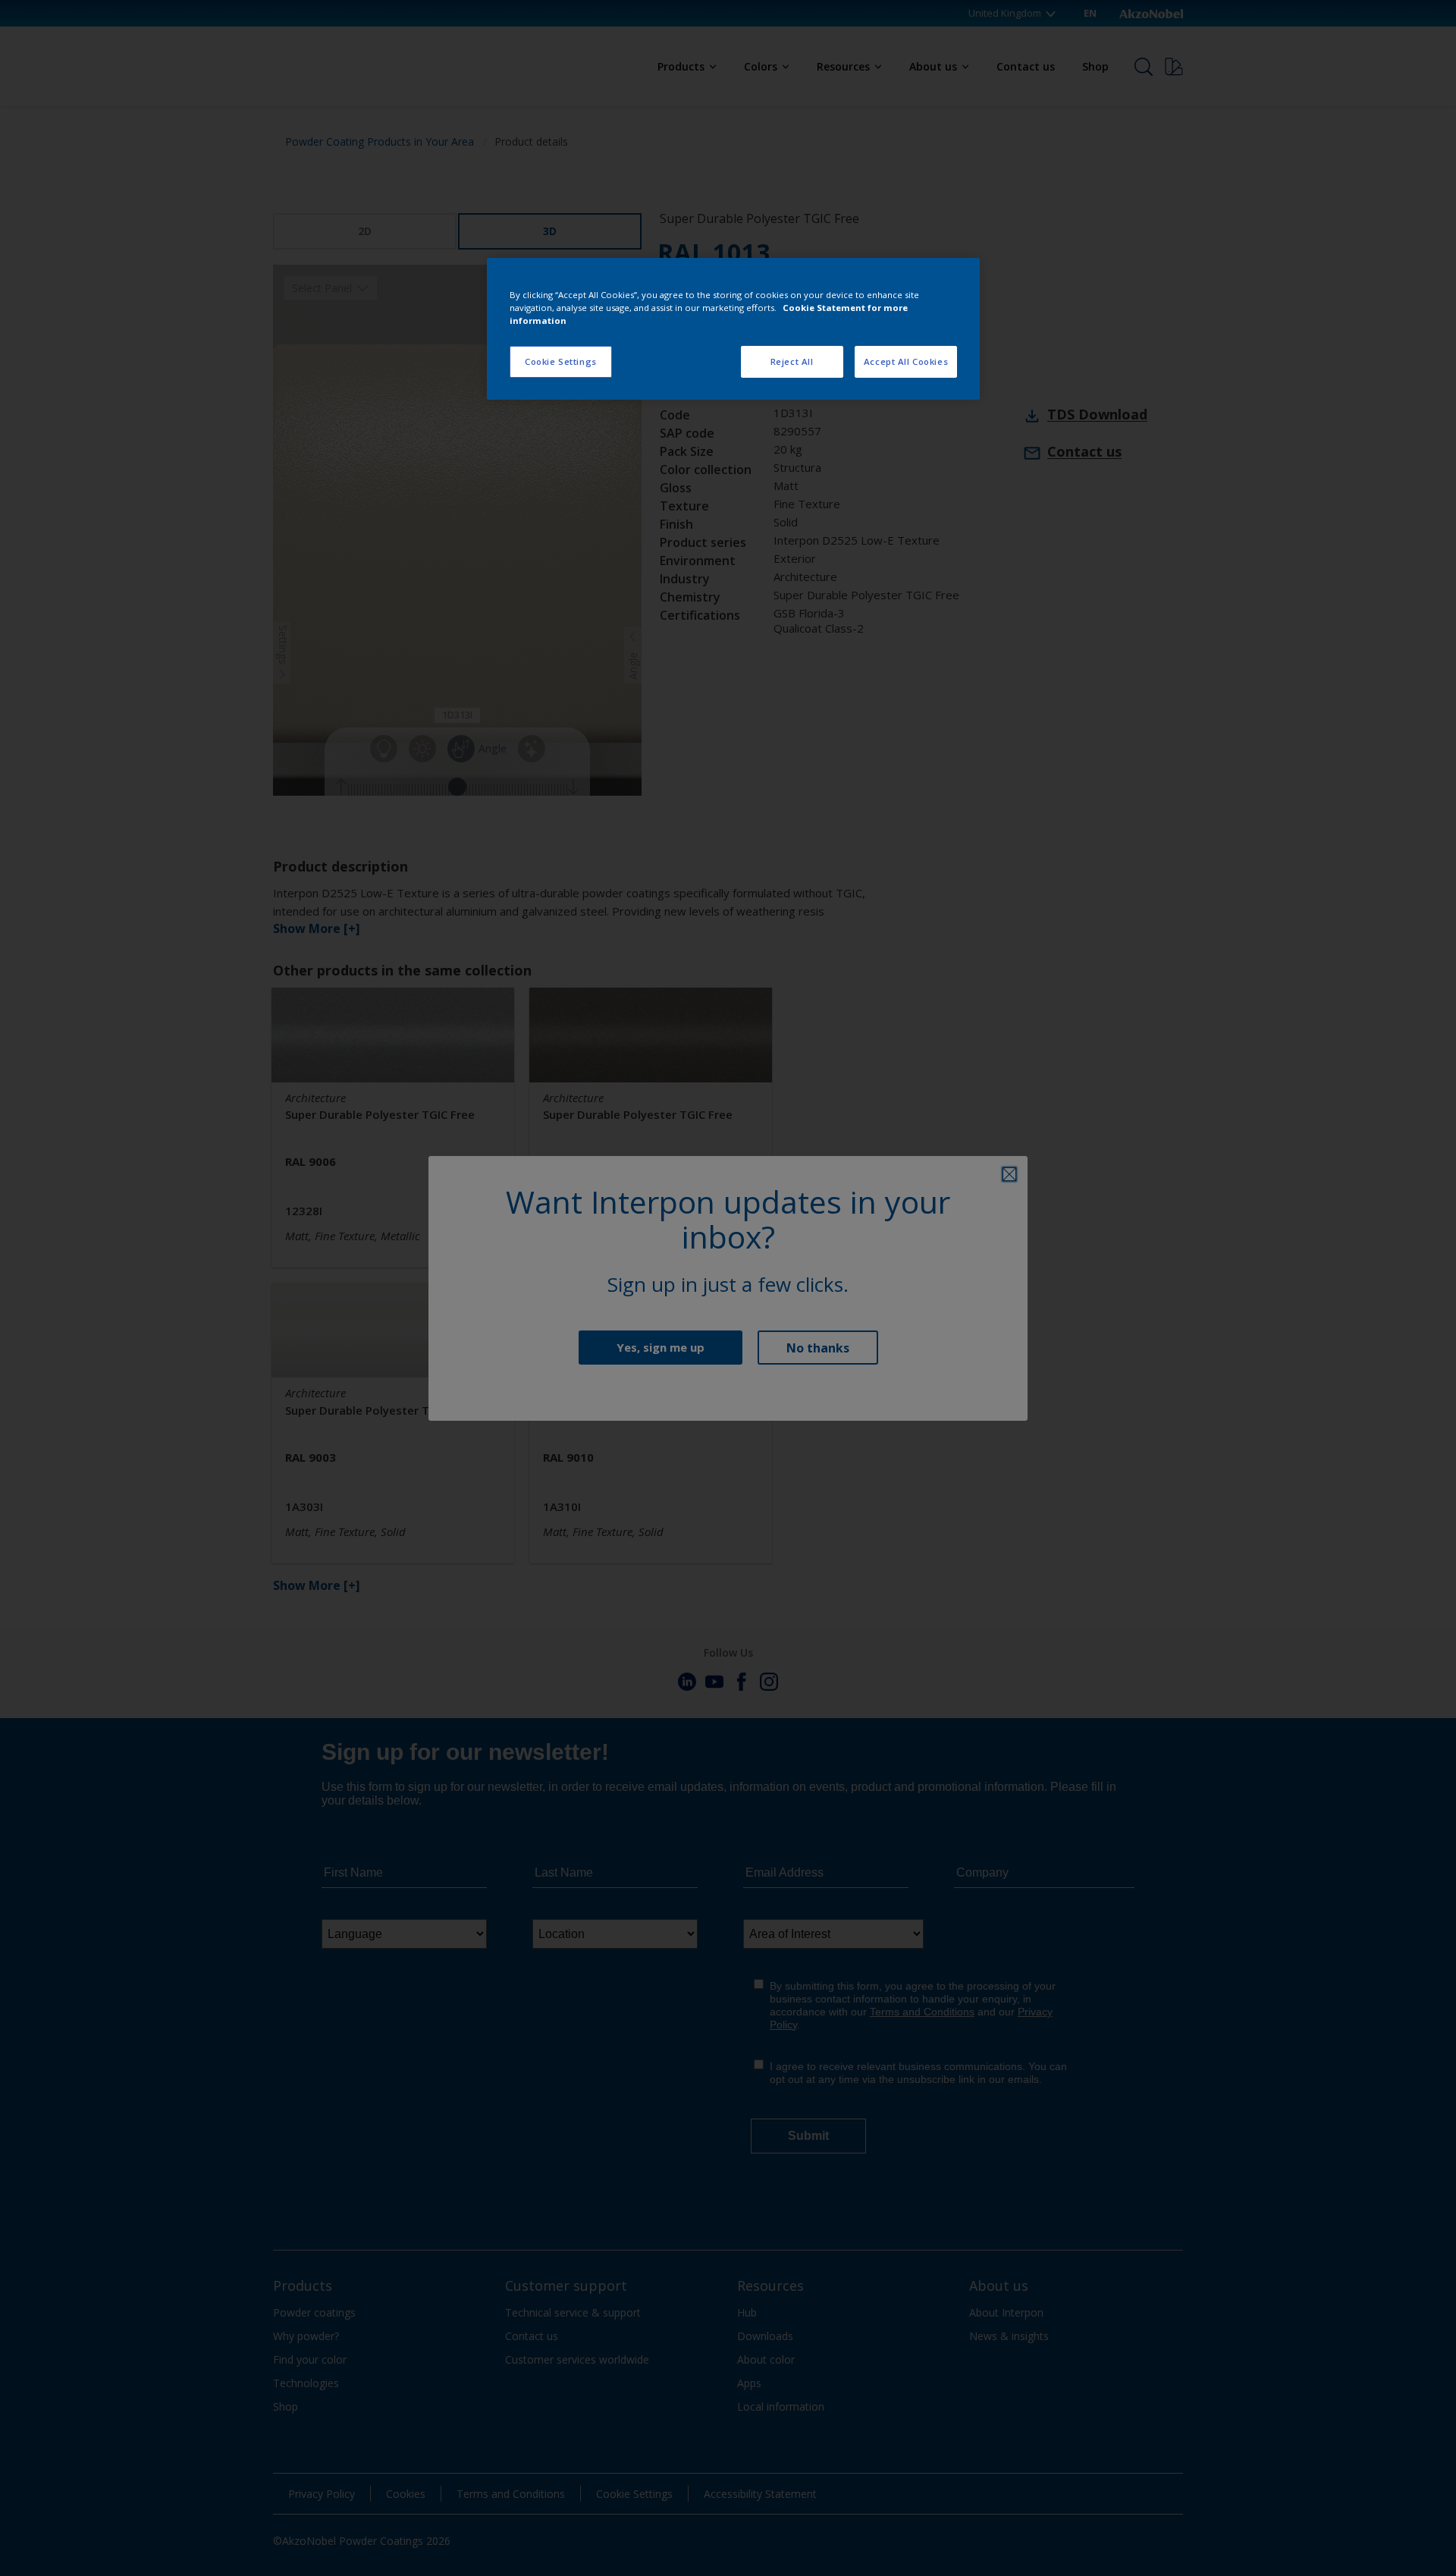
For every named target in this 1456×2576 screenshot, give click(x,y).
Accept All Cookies (906, 361)
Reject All (792, 361)
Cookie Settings (561, 361)
